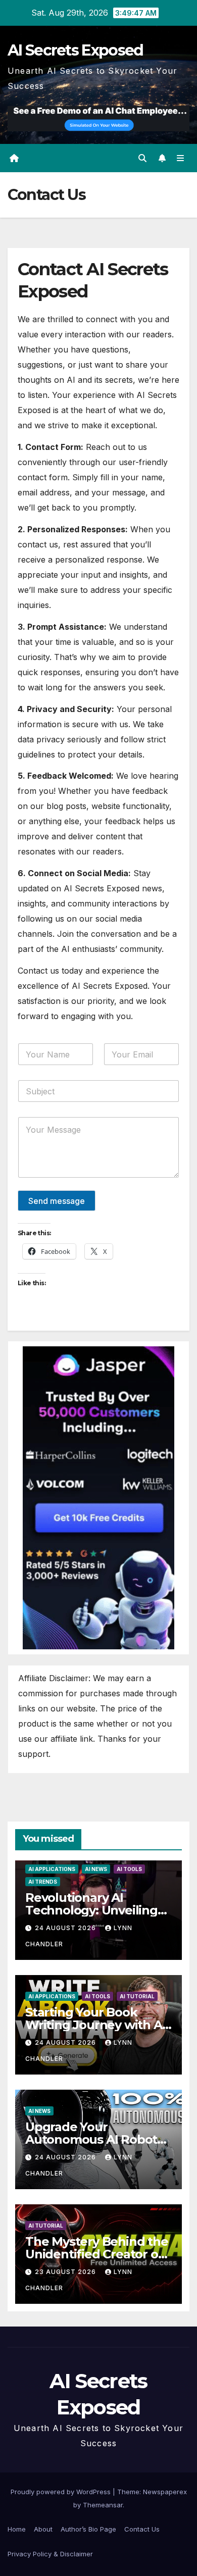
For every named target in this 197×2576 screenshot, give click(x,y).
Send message (57, 1201)
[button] (142, 158)
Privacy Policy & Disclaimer (50, 2554)
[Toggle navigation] (181, 158)
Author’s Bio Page (88, 2529)
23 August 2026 (66, 2272)
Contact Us (142, 2529)
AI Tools (129, 1869)
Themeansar (103, 2505)
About (43, 2529)
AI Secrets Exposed (75, 50)
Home (17, 2529)
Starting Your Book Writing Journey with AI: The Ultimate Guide (97, 2025)
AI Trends (43, 1882)
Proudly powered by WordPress (62, 2492)
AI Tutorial (137, 1996)
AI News (96, 1869)
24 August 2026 (66, 1928)
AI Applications (52, 1869)
